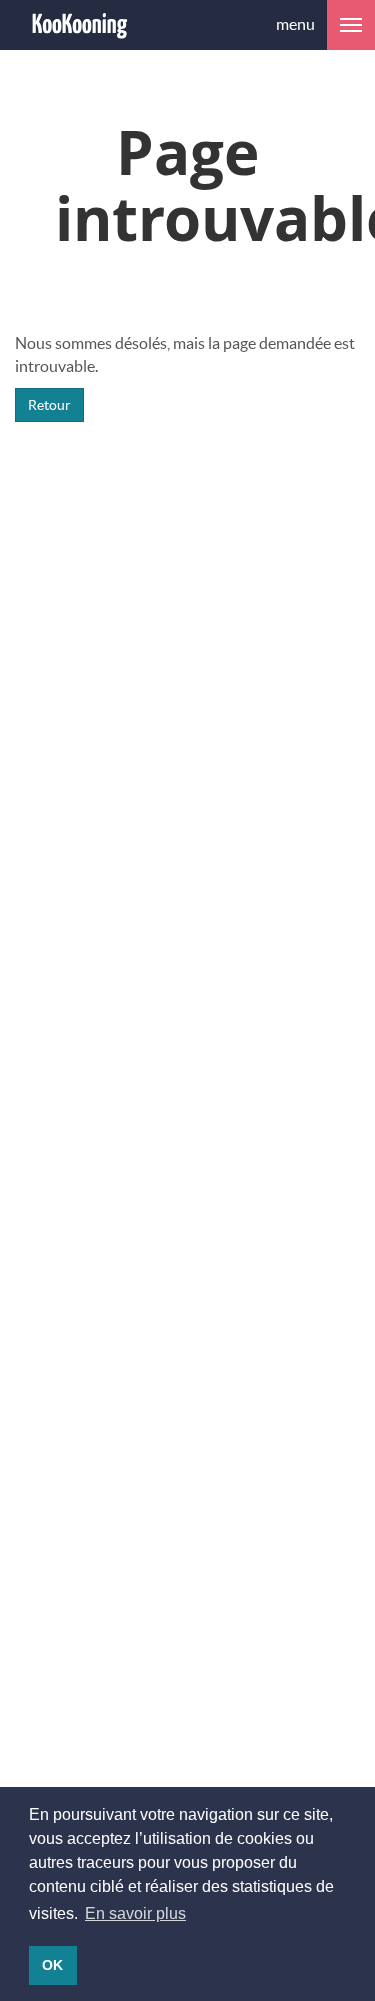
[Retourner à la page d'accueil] (80, 25)
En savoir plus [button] (135, 1913)
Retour (49, 404)
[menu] (351, 25)
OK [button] (52, 1965)
